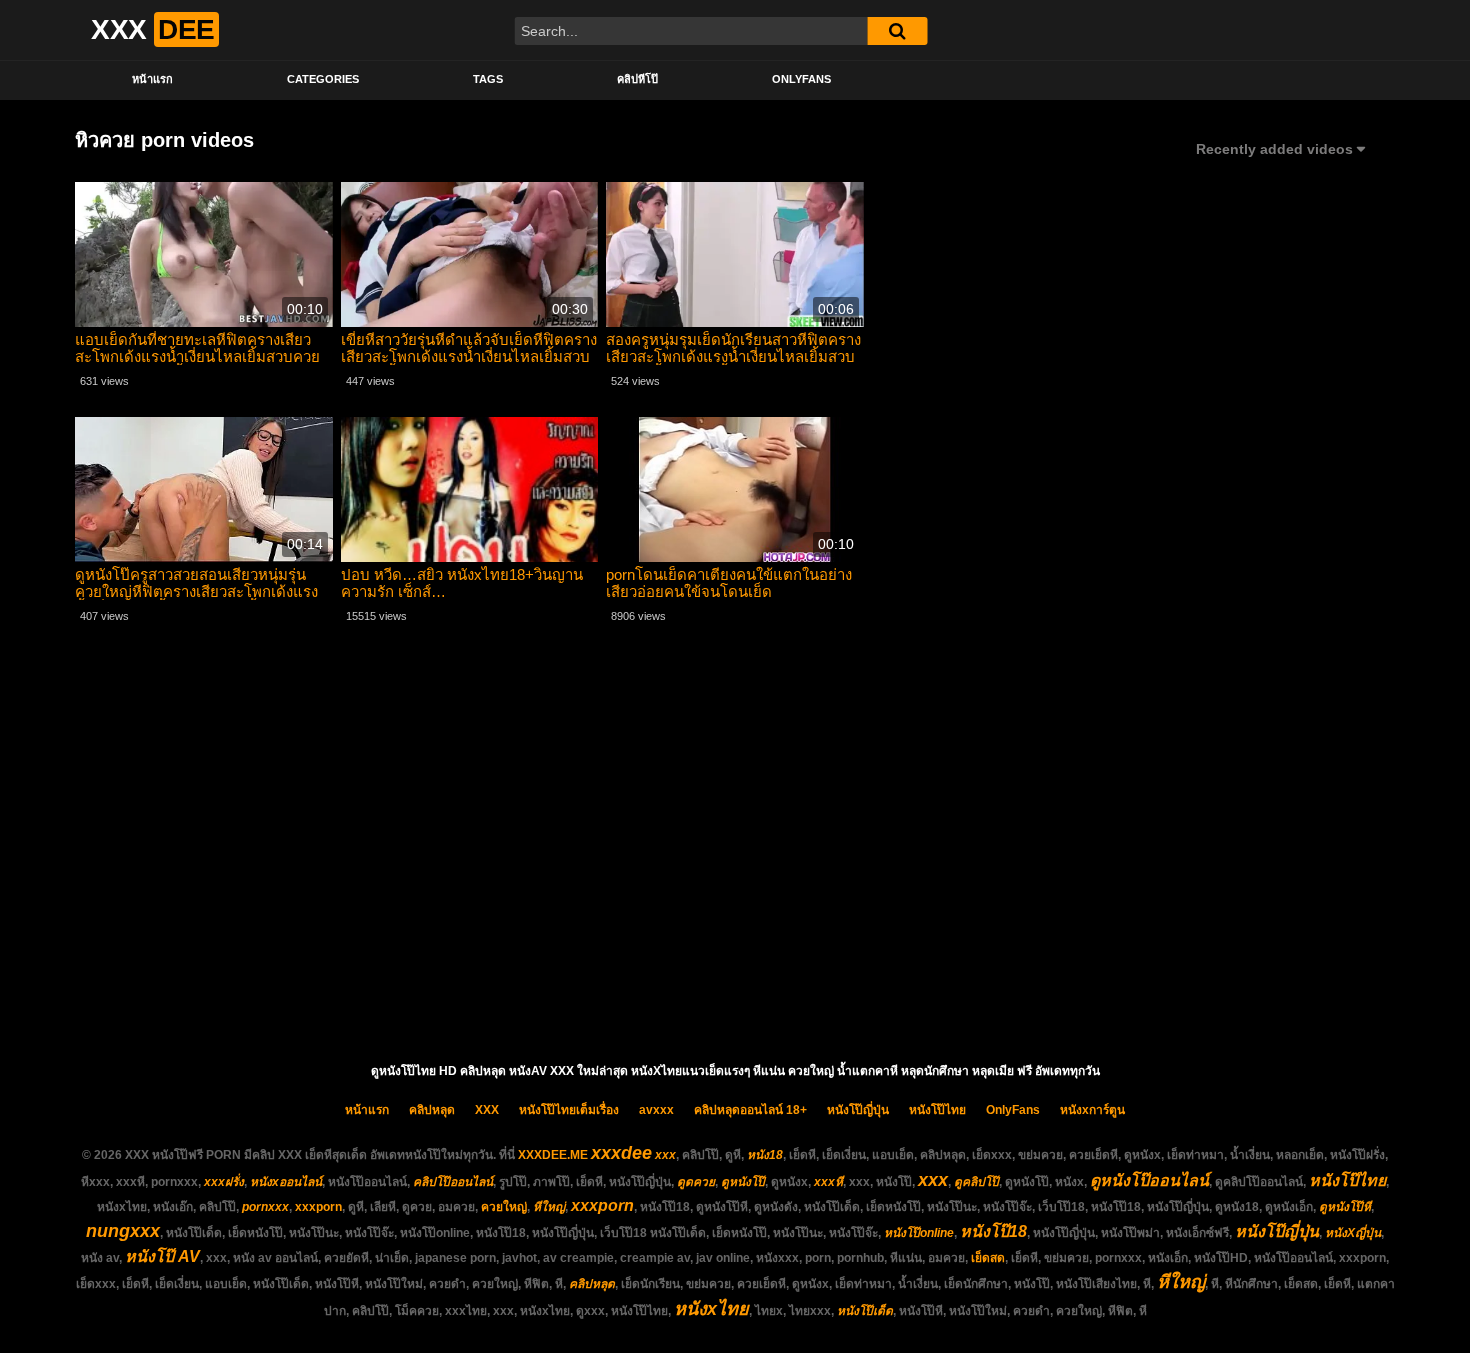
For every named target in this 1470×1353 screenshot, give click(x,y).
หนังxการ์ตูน (1092, 1110)
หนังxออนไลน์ (286, 1182)
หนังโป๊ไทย (937, 1110)
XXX (487, 1110)
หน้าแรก (152, 79)
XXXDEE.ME (553, 1155)
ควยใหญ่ (504, 1207)
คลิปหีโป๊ (637, 79)
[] (897, 31)
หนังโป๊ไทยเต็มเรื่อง (569, 1110)
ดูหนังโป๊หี (1345, 1207)
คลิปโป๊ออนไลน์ (453, 1182)
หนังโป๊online (919, 1233)
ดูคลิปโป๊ (976, 1182)
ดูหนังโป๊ (743, 1182)
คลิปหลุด (432, 1110)
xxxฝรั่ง (224, 1182)
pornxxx (265, 1207)
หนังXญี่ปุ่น (1353, 1233)
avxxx (656, 1110)
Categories (323, 79)
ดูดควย (696, 1182)
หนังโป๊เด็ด (865, 1311)
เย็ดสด (988, 1258)
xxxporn (318, 1207)
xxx (665, 1155)
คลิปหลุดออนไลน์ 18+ (750, 1110)
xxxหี (828, 1182)
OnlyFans (801, 79)
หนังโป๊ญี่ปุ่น (858, 1110)
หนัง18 (765, 1155)
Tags (488, 79)
